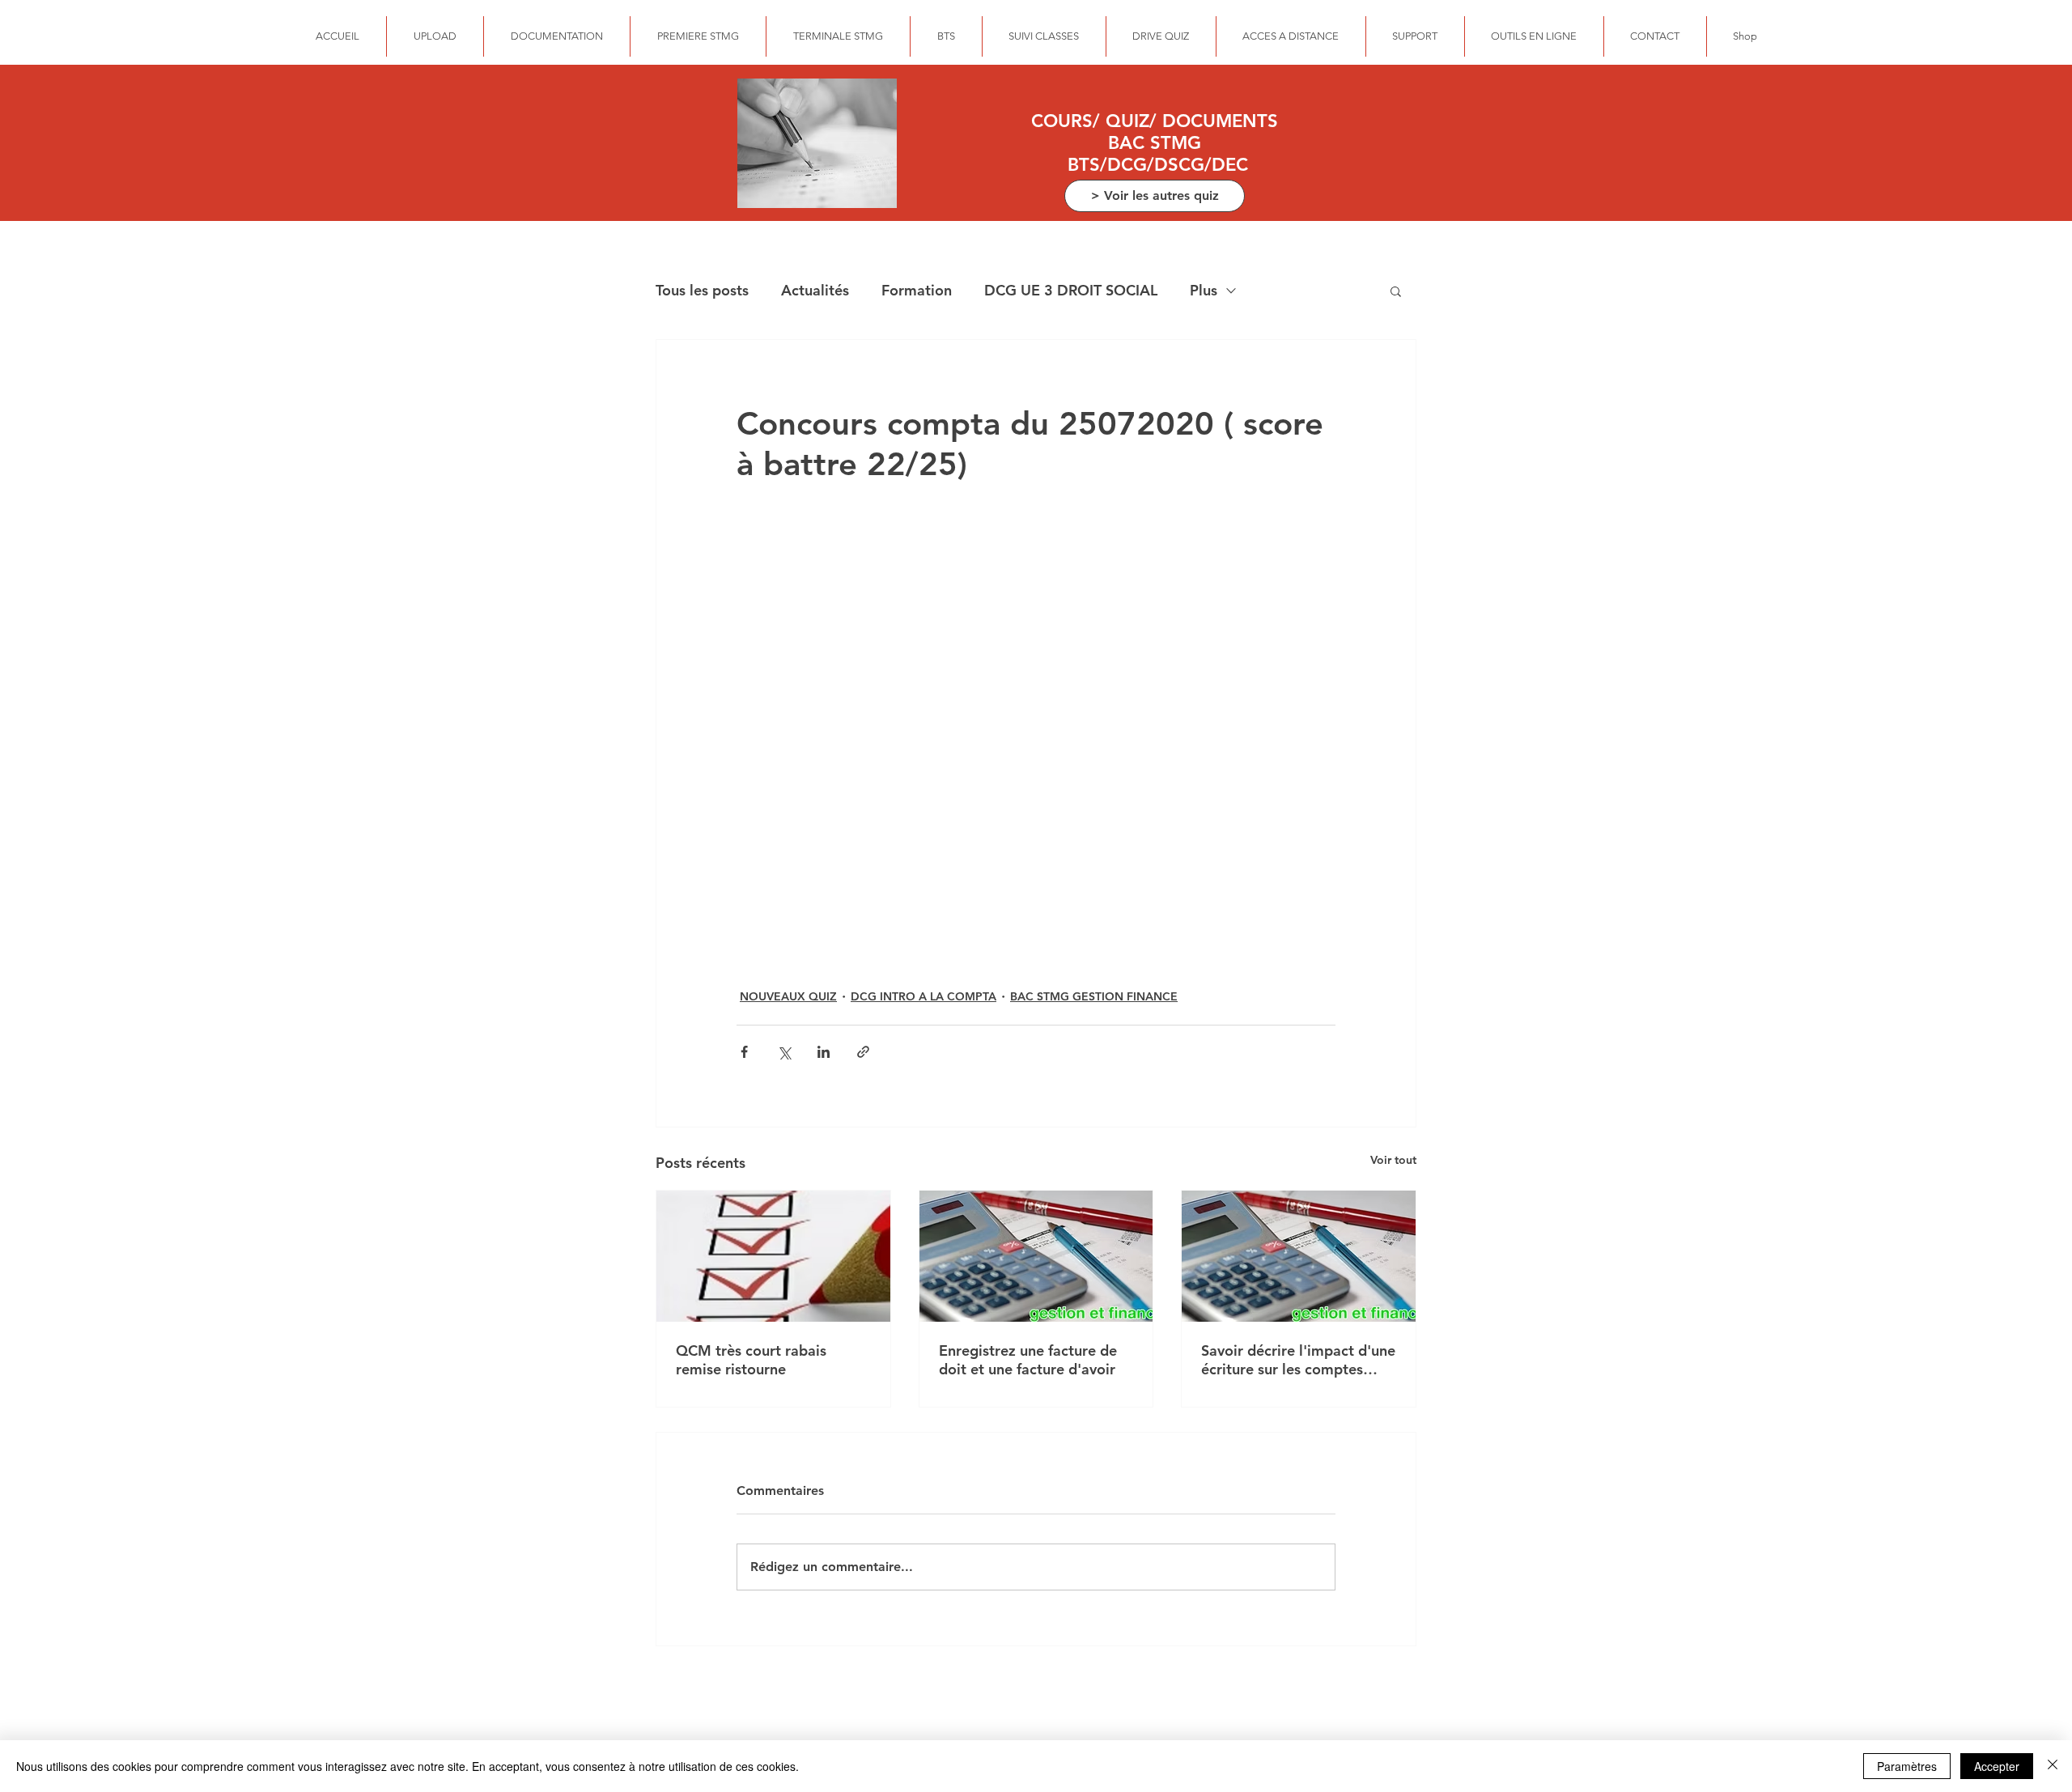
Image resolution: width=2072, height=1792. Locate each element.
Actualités (815, 290)
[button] (1396, 291)
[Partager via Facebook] (744, 1052)
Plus (1204, 290)
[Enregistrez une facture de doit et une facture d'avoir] (1036, 1256)
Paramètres (1907, 1766)
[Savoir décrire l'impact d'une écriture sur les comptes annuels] (1299, 1256)
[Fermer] (2053, 1766)
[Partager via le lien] (863, 1052)
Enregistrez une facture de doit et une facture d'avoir (1028, 1360)
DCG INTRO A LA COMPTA (923, 996)
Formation (917, 290)
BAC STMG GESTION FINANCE (1094, 996)
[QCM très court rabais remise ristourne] (773, 1256)
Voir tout (1393, 1160)
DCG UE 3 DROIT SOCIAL (1071, 290)
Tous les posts (702, 290)
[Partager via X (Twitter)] (784, 1052)
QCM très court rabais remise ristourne (751, 1360)
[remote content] (1036, 734)
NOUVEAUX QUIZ (788, 996)
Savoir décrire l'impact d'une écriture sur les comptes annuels (1298, 1360)
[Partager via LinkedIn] (824, 1052)
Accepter (1997, 1766)
